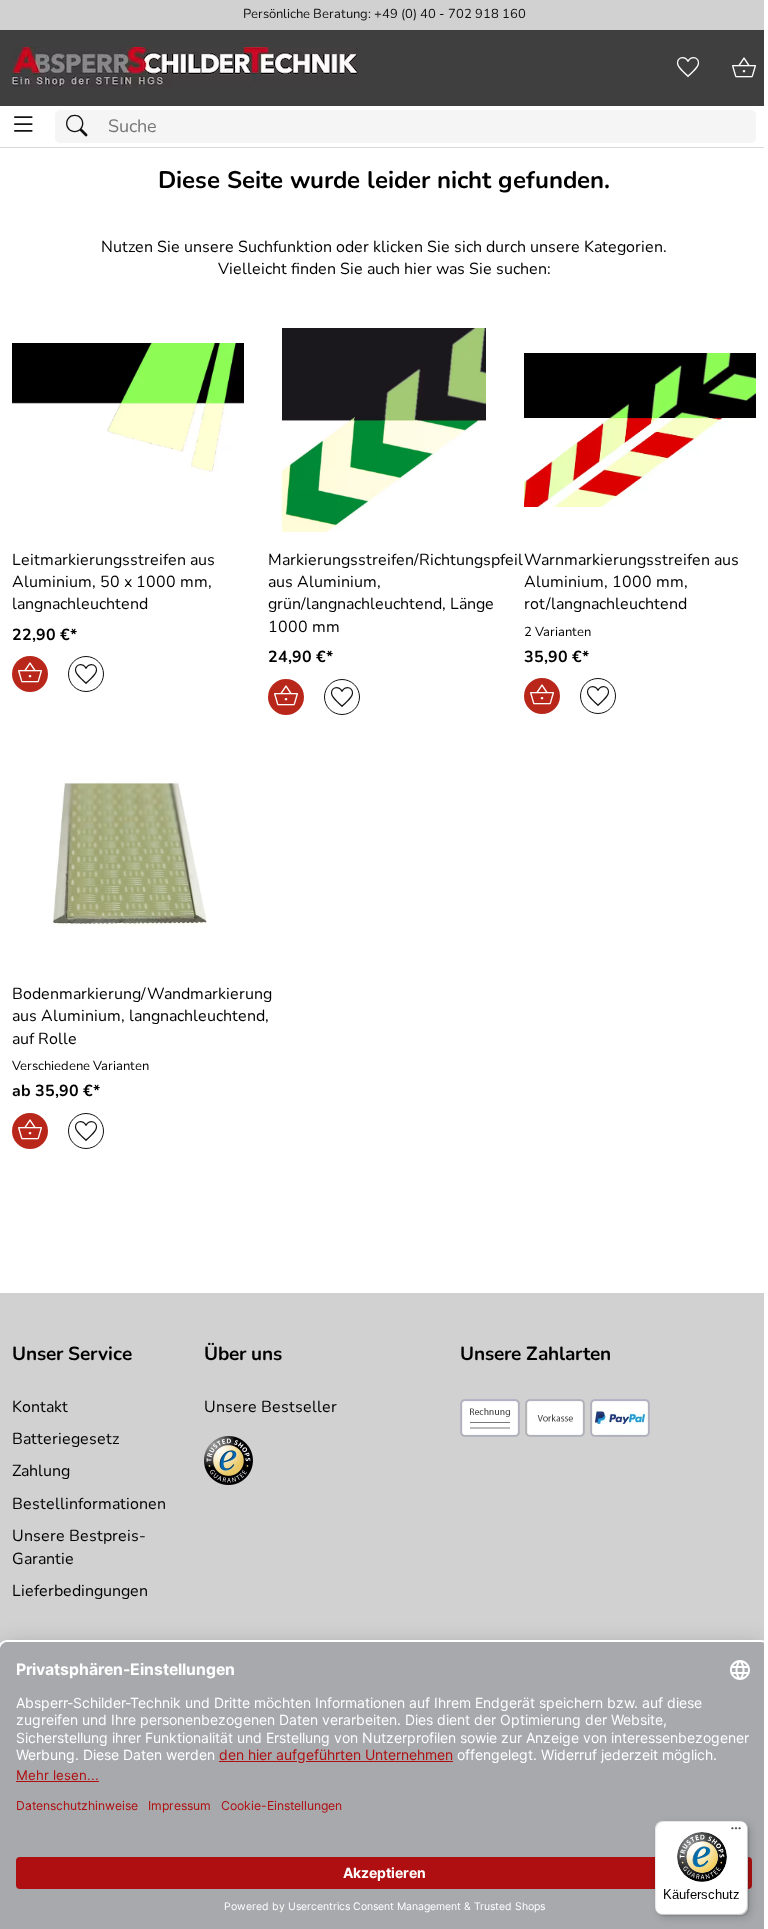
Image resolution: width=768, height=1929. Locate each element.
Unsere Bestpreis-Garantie (79, 1547)
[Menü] (736, 1833)
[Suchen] (82, 126)
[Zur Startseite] (185, 68)
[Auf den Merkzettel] (86, 674)
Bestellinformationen (89, 1504)
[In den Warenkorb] (30, 674)
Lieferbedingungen (80, 1591)
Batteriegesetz (65, 1439)
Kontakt (40, 1407)
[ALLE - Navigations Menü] (23, 124)
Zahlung (41, 1471)
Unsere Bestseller (270, 1407)
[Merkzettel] (688, 68)
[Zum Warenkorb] (744, 68)
